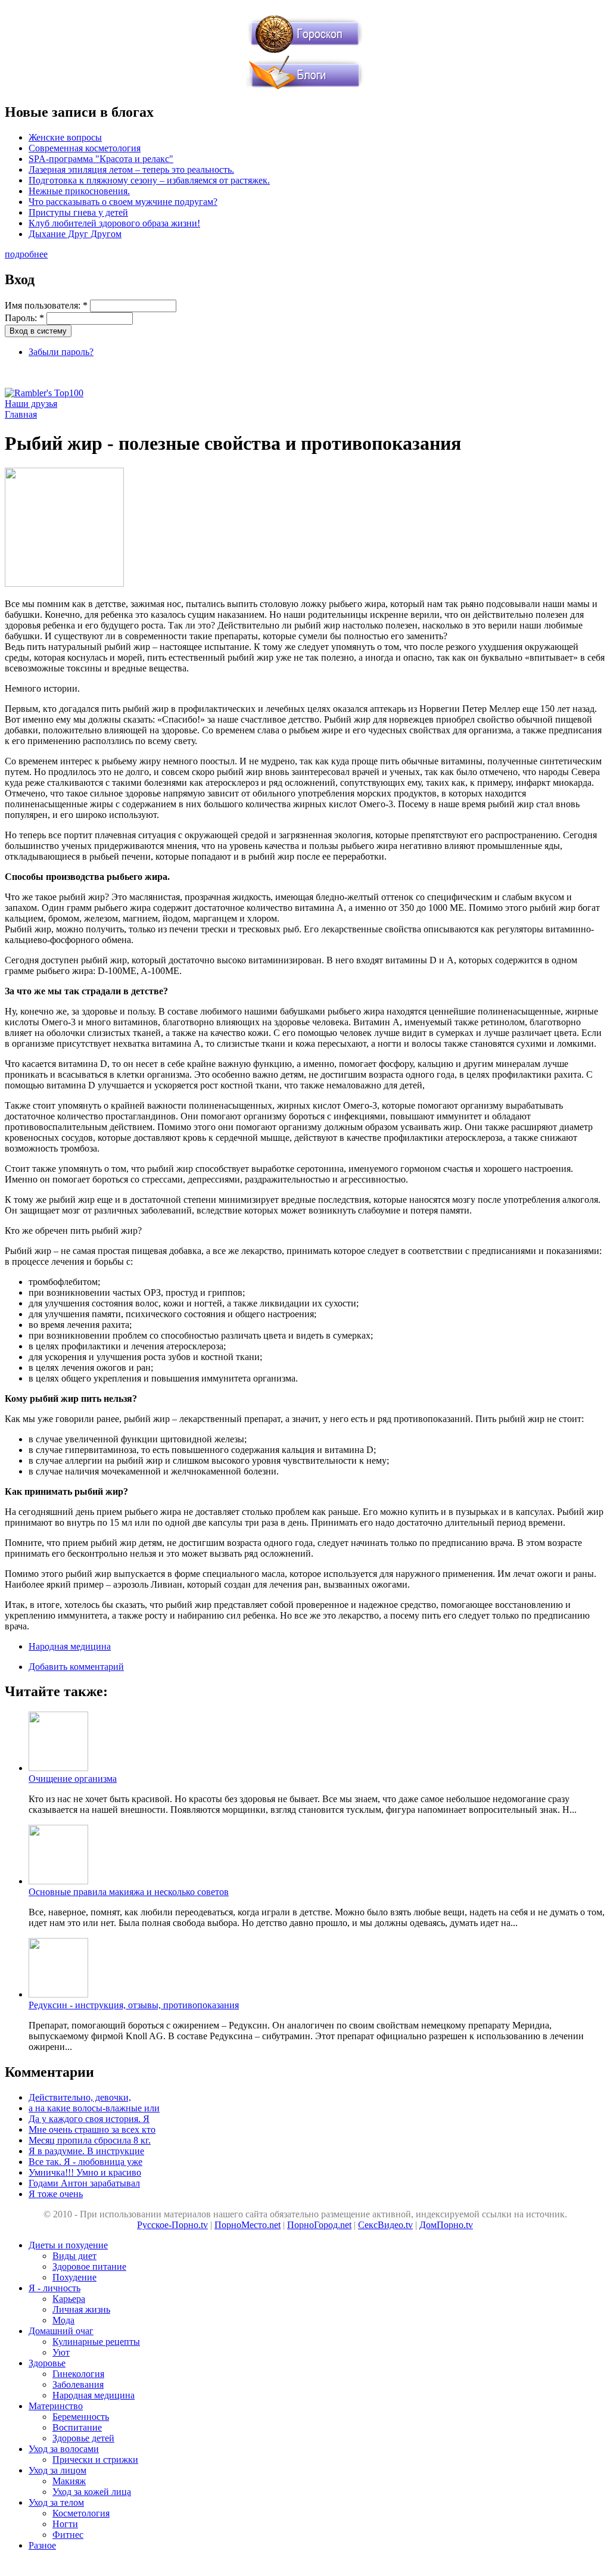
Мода (63, 2320)
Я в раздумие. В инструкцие (86, 2151)
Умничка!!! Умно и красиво (85, 2172)
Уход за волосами (64, 2449)
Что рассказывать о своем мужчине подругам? (123, 202)
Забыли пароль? (61, 352)
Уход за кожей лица (92, 2492)
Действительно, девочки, (80, 2097)
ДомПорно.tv (446, 2225)
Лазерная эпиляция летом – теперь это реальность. (131, 169)
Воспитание (77, 2427)
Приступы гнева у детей (78, 212)
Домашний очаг (61, 2331)
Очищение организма (73, 1779)
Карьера (69, 2299)
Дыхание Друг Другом (75, 234)
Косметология (81, 2513)
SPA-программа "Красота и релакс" (101, 159)
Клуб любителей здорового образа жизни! (114, 223)
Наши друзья (31, 404)
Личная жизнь (81, 2309)
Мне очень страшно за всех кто (92, 2129)
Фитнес (68, 2535)
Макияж (69, 2481)
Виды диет (74, 2256)
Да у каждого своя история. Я (89, 2119)
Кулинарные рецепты (96, 2342)
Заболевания (78, 2384)
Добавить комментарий (76, 1667)
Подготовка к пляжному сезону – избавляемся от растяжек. (149, 180)
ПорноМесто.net (248, 2225)
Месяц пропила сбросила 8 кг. (90, 2140)
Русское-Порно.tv (172, 2225)
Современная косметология (85, 148)
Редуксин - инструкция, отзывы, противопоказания (134, 2005)
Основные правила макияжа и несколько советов (129, 1892)
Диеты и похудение (68, 2245)
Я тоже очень (56, 2194)
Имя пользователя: (46, 305)
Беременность (81, 2417)
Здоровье (47, 2363)
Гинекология (78, 2374)
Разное (42, 2545)
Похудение (74, 2277)
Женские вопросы (65, 137)
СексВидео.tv (385, 2225)
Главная (21, 414)
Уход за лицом (57, 2470)
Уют (61, 2352)
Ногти (65, 2524)
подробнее (26, 254)
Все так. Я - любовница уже (85, 2162)
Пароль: (24, 318)
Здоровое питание (89, 2267)
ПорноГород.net (319, 2225)
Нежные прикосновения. (79, 191)
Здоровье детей (83, 2438)
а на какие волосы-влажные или (94, 2108)
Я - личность (55, 2288)
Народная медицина (70, 1646)
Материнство (56, 2406)
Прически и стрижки (95, 2460)
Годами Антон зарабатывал (84, 2183)
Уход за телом (56, 2502)
